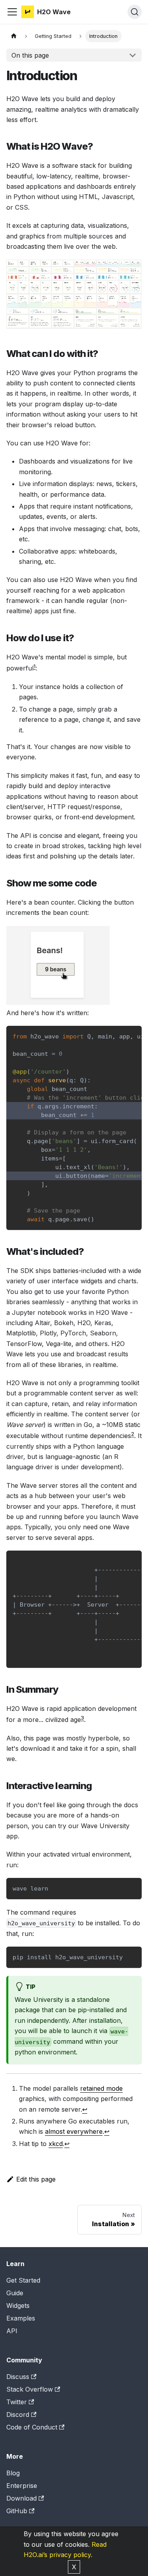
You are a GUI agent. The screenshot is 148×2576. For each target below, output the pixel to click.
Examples (21, 2318)
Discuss (18, 2377)
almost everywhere (74, 2131)
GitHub (17, 2511)
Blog (13, 2473)
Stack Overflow (30, 2389)
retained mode (101, 2088)
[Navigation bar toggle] (12, 12)
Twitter (17, 2402)
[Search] (135, 12)
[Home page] (14, 36)
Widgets (18, 2306)
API (12, 2331)
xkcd (56, 2144)
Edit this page (36, 2179)
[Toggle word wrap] (118, 1036)
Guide (15, 2293)
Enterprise (22, 2486)
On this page (30, 55)
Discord (18, 2415)
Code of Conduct (32, 2427)
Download (22, 2498)
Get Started (23, 2280)
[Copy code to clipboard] (132, 1036)
